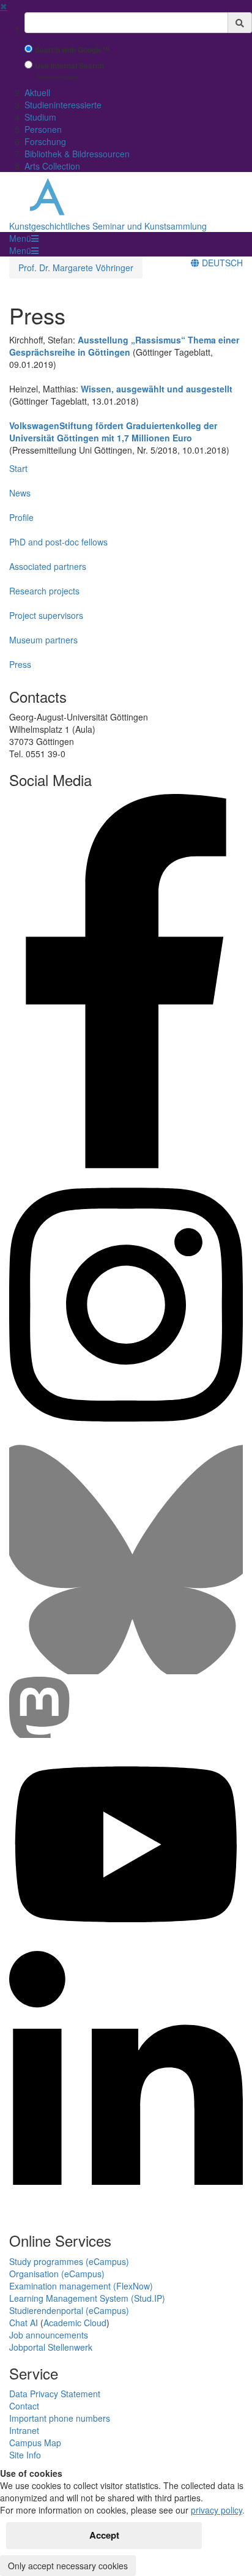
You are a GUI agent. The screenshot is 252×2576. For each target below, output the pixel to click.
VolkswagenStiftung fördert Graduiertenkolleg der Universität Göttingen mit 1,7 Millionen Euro (113, 432)
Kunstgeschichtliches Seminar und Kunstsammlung (108, 226)
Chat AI (24, 2323)
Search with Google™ (72, 50)
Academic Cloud (75, 2323)
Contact (24, 2406)
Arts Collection (52, 166)
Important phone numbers (60, 2418)
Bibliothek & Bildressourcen (77, 154)
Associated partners (48, 566)
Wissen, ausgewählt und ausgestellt (157, 389)
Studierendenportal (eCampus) (69, 2310)
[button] (24, 238)
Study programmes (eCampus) (69, 2261)
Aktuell (37, 92)
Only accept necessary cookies (68, 2566)
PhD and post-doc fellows (58, 542)
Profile (21, 517)
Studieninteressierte (63, 105)
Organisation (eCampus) (57, 2274)
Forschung (45, 141)
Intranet (24, 2430)
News (20, 493)
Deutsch (221, 263)
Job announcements (49, 2335)
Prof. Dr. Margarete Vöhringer (76, 268)
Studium (40, 117)
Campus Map (35, 2443)
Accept (104, 2535)
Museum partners (43, 640)
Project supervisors (46, 615)
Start (18, 468)
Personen (43, 129)
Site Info (25, 2455)
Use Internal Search (69, 66)
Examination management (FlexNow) (81, 2286)
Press (20, 664)
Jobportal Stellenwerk (51, 2347)
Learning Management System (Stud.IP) (87, 2298)
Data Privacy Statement (55, 2394)
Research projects (44, 591)
